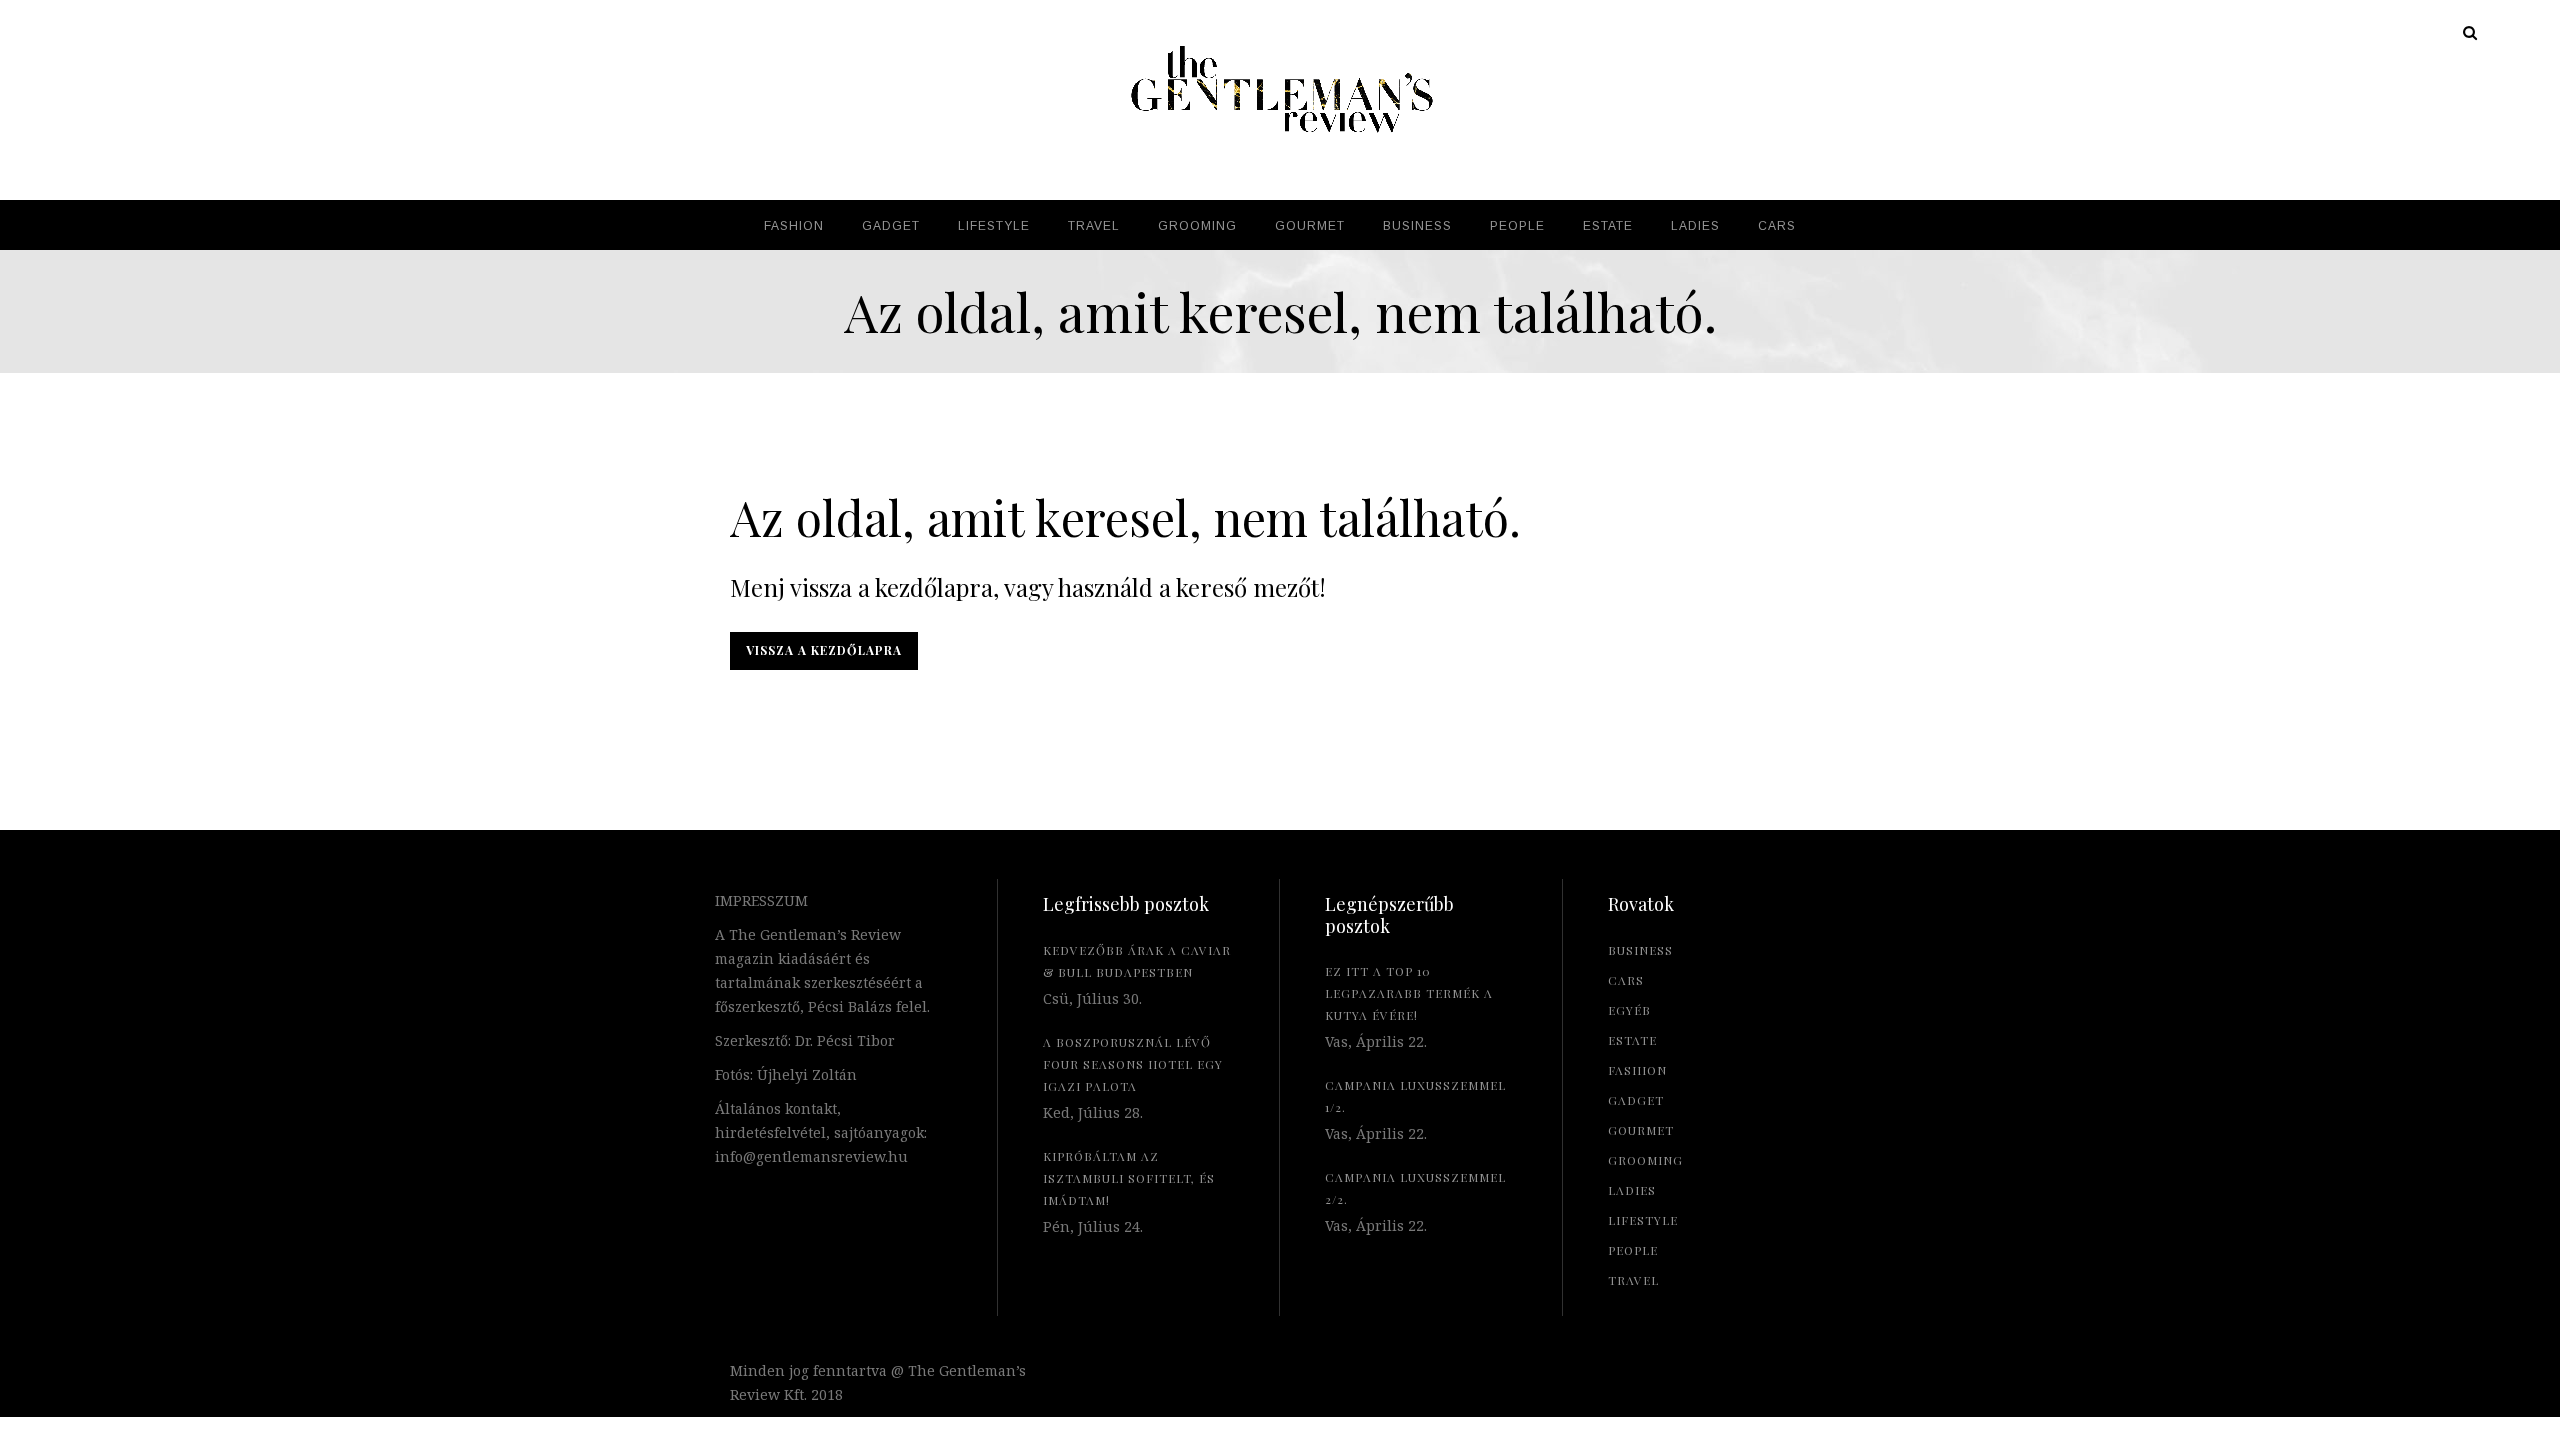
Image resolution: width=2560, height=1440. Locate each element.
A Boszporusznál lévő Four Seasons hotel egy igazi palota (1133, 1064)
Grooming (1645, 1160)
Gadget (1636, 1100)
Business (1640, 950)
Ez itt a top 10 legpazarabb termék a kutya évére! (1409, 993)
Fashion (1637, 1070)
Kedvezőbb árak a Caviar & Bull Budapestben (1137, 961)
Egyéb (1629, 1010)
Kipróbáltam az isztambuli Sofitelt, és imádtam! (1129, 1178)
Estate (1632, 1040)
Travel (1633, 1280)
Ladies (1632, 1190)
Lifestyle (1643, 1220)
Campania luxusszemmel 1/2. (1415, 1096)
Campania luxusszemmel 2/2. (1415, 1188)
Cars (1626, 980)
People (1633, 1250)
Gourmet (1641, 1130)
